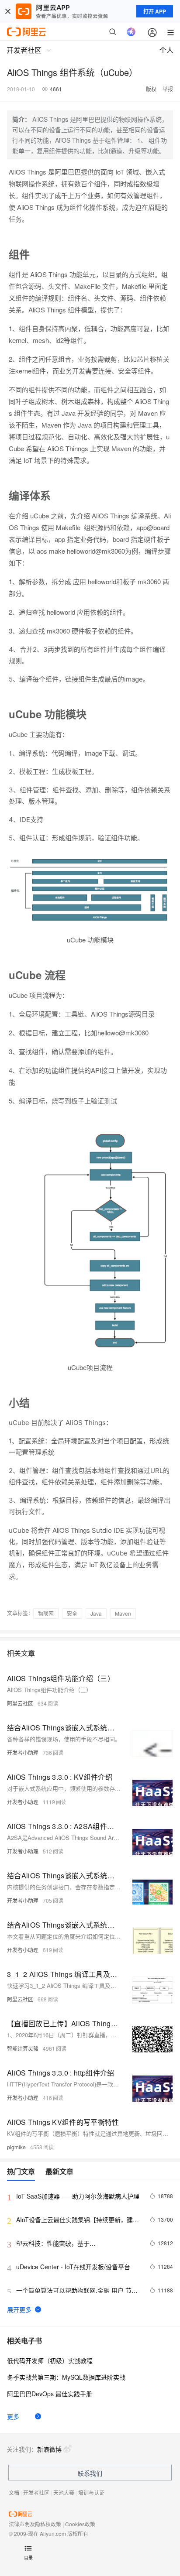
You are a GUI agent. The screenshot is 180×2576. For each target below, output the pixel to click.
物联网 (46, 1613)
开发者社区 (36, 2492)
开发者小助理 (23, 1752)
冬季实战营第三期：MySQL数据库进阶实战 (66, 2377)
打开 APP (155, 11)
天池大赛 (64, 2492)
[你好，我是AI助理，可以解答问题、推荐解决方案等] (131, 32)
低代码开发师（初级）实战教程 (50, 2360)
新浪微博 (49, 2449)
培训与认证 (91, 2492)
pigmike (16, 2147)
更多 (13, 2416)
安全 (72, 1613)
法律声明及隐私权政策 (35, 2524)
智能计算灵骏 (23, 2048)
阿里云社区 (20, 1703)
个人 (166, 50)
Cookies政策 (80, 2524)
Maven (123, 1613)
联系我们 (90, 2473)
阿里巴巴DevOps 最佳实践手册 (50, 2394)
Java (96, 1613)
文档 (14, 2492)
